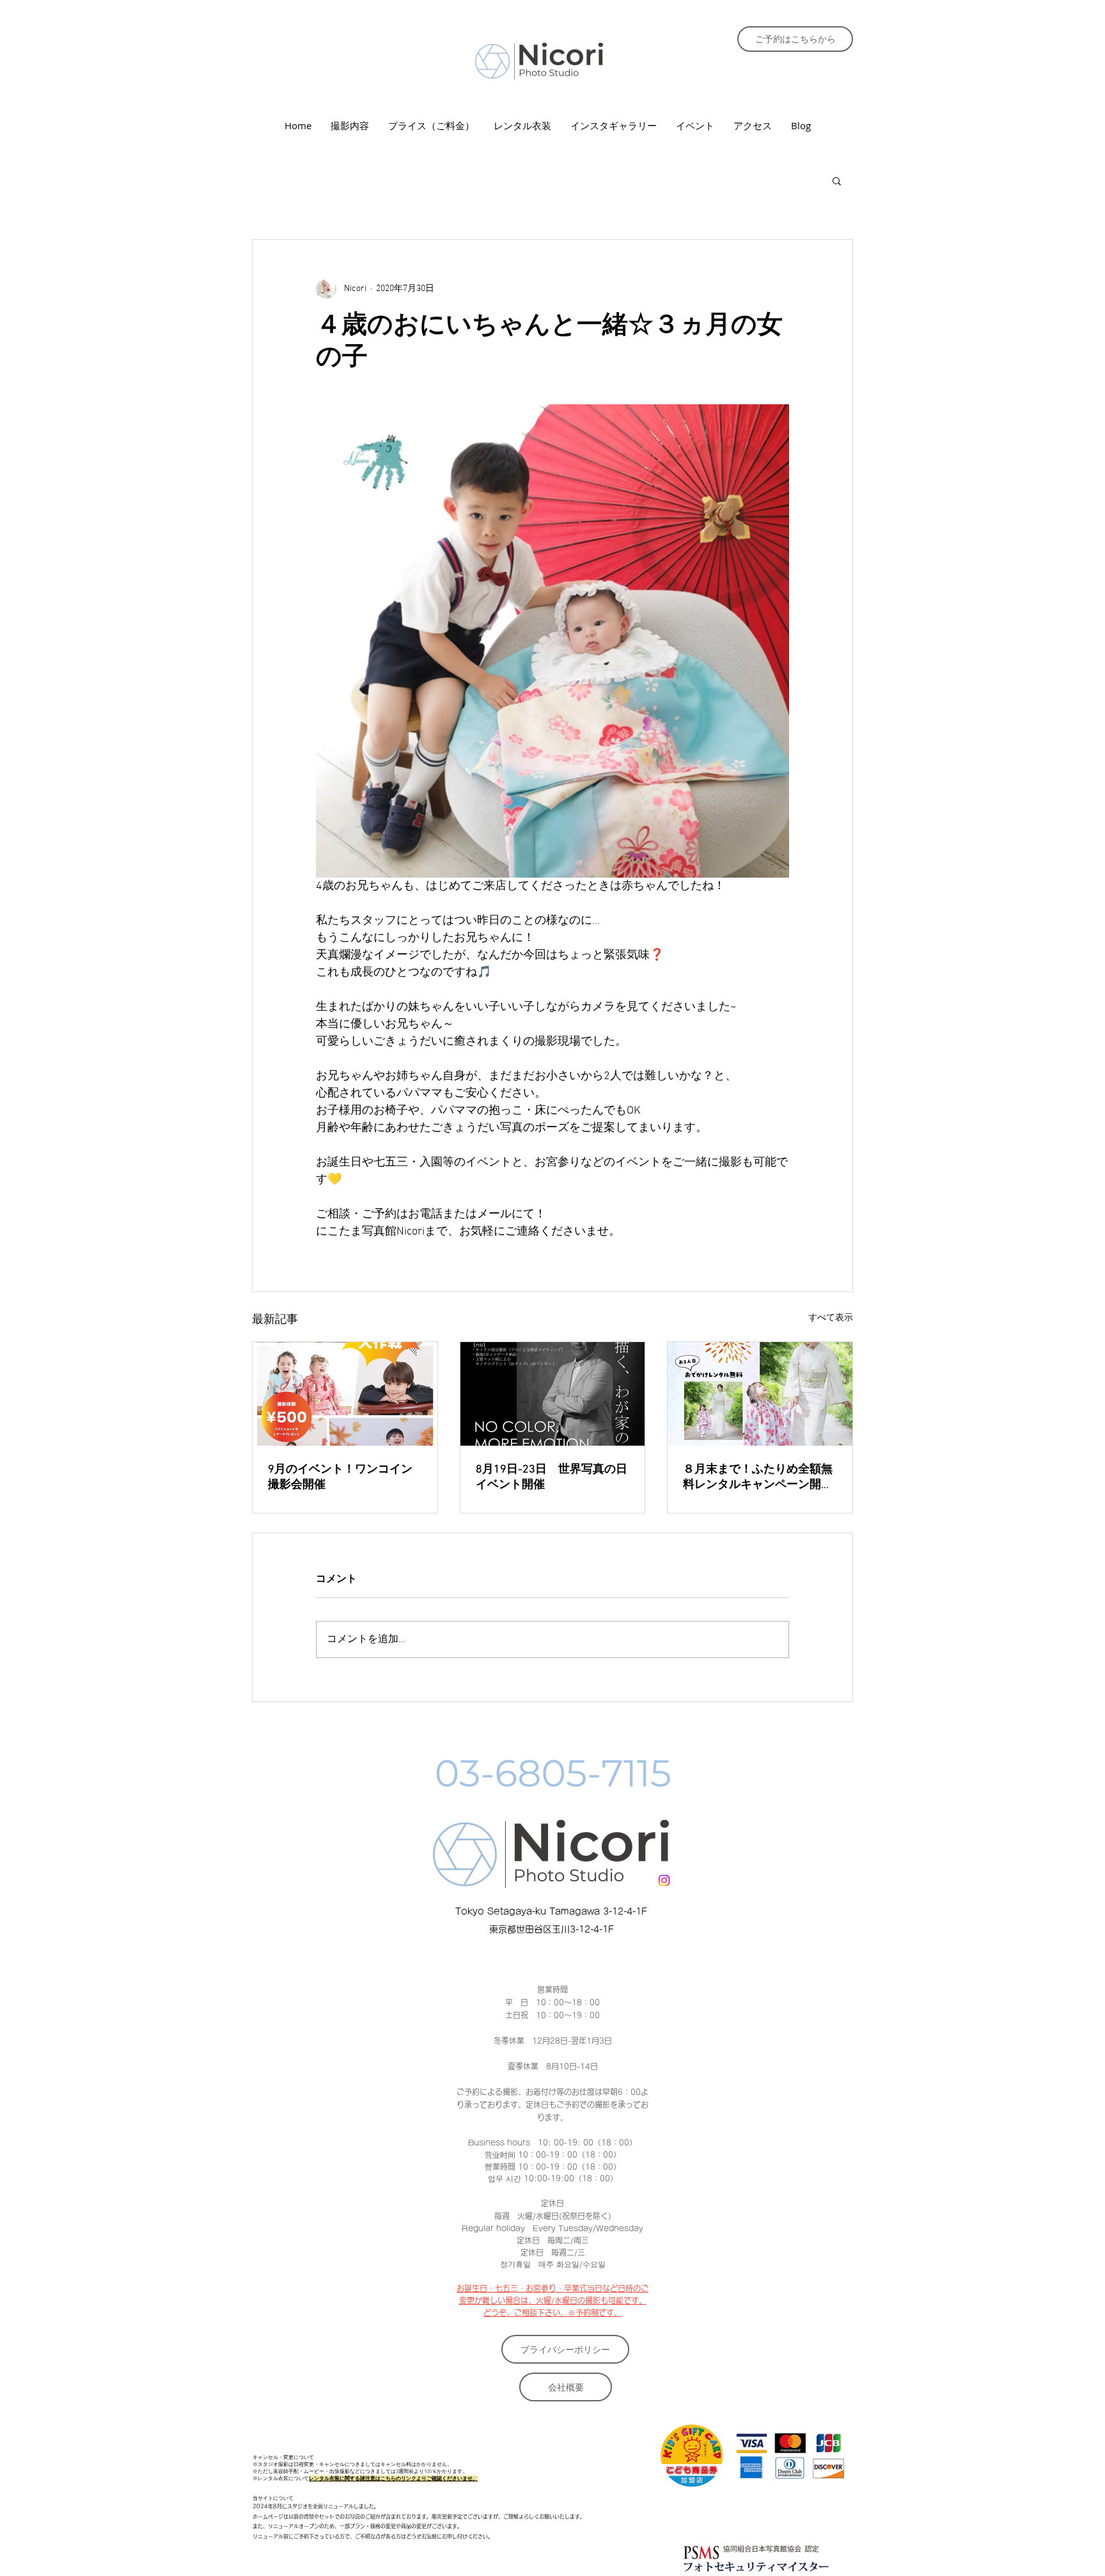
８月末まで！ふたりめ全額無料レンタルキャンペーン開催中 (758, 1477)
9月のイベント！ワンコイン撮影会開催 (340, 1477)
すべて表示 (831, 1318)
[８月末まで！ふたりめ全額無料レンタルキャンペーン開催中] (760, 1394)
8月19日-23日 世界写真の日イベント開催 (552, 1477)
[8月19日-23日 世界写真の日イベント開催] (553, 1394)
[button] (837, 180)
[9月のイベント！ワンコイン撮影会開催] (345, 1394)
